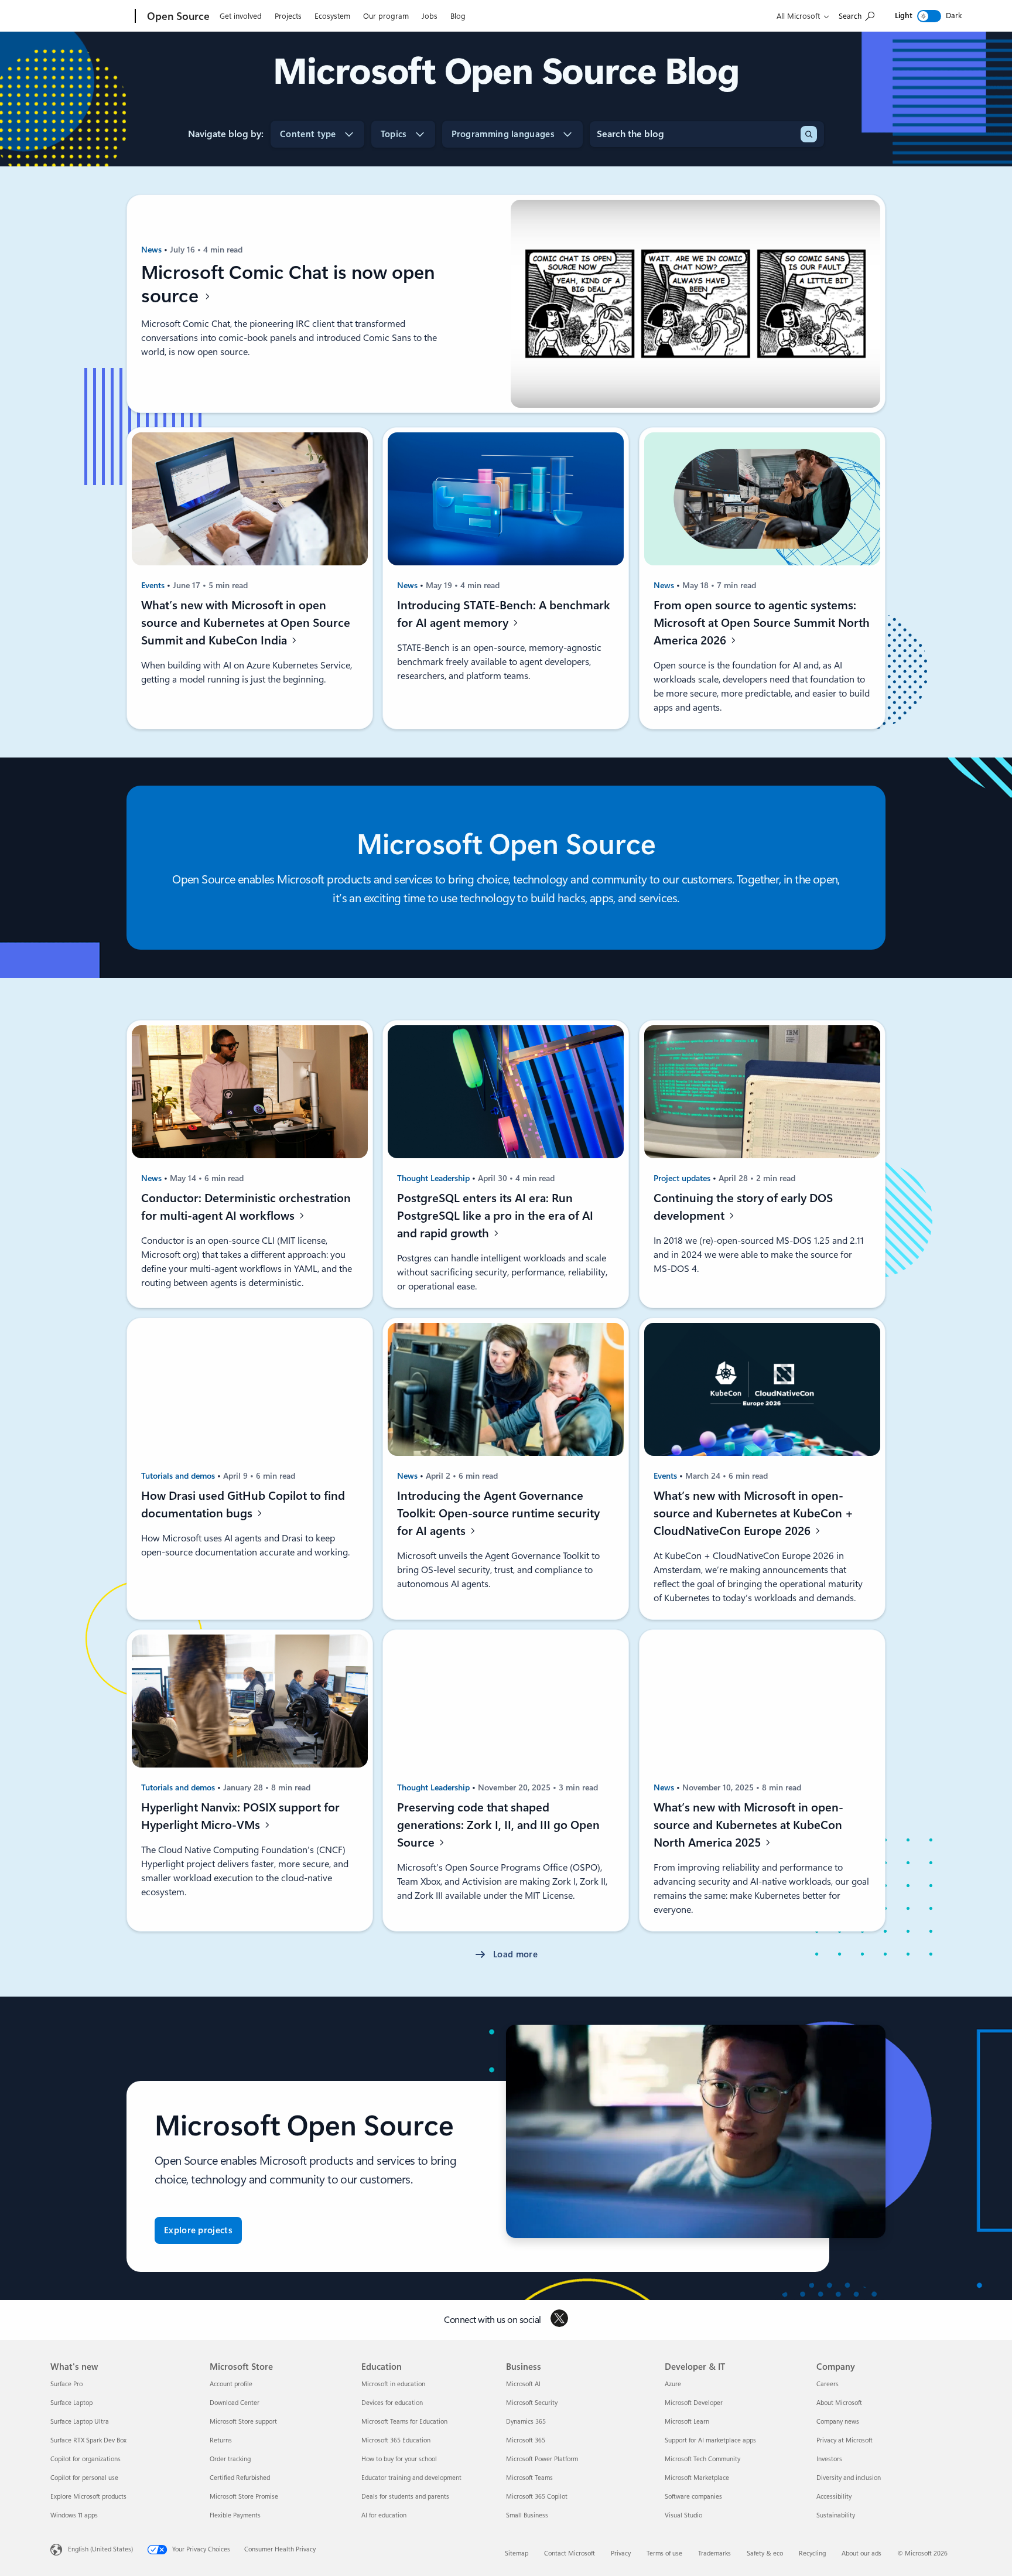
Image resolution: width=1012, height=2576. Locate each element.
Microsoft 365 (526, 2440)
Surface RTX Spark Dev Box (88, 2440)
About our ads (861, 2553)
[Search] (809, 134)
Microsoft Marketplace (697, 2478)
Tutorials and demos (179, 1476)
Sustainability (836, 2515)
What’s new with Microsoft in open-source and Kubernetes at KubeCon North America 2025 (748, 1825)
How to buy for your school (399, 2459)
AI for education (384, 2515)
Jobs (430, 16)
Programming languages (503, 134)
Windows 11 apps (74, 2515)
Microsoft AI (523, 2384)
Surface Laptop (71, 2403)
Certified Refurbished (240, 2478)
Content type (308, 134)
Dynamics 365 (526, 2422)
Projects (288, 16)
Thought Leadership (435, 1178)
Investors (829, 2459)
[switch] (929, 16)
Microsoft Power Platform (542, 2459)
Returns (221, 2440)
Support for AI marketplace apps (710, 2440)
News (153, 250)
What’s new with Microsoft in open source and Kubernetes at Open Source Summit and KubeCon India (246, 623)
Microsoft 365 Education (396, 2440)
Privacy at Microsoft (845, 2440)
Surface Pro (66, 2384)
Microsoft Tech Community (702, 2459)
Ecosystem (332, 16)
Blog (458, 16)
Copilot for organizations (86, 2459)
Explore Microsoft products (88, 2497)
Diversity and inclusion (849, 2478)
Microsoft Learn (687, 2422)
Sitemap (517, 2553)
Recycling (812, 2553)
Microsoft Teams (529, 2478)
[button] (506, 1955)
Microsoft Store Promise (244, 2497)
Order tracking (230, 2459)
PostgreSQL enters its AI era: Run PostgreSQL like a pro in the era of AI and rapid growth (495, 1216)
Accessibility (834, 2497)
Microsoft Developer (694, 2403)
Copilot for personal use (84, 2478)
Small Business (527, 2515)
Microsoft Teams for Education (404, 2422)
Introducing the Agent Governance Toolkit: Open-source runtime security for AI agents (498, 1513)
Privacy (621, 2553)
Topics (394, 134)
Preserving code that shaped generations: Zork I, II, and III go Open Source (498, 1825)
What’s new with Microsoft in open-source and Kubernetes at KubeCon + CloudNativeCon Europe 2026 (753, 1513)
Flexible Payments (235, 2515)
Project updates (683, 1178)
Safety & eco (765, 2553)
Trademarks (714, 2553)
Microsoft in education (393, 2384)
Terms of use (664, 2553)
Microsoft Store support (243, 2422)
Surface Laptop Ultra (80, 2422)
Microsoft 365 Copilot (537, 2497)
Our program (386, 16)
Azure (673, 2384)
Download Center (235, 2403)
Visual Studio (683, 2515)
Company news (838, 2422)
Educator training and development (411, 2478)
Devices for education (392, 2403)
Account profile (231, 2384)
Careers (828, 2384)
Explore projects (198, 2230)
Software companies (693, 2497)
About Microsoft (839, 2403)
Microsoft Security (532, 2403)
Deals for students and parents (405, 2497)
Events (154, 585)
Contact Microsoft (570, 2553)
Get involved (241, 16)
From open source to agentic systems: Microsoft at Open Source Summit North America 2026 (762, 623)
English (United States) (100, 2549)
